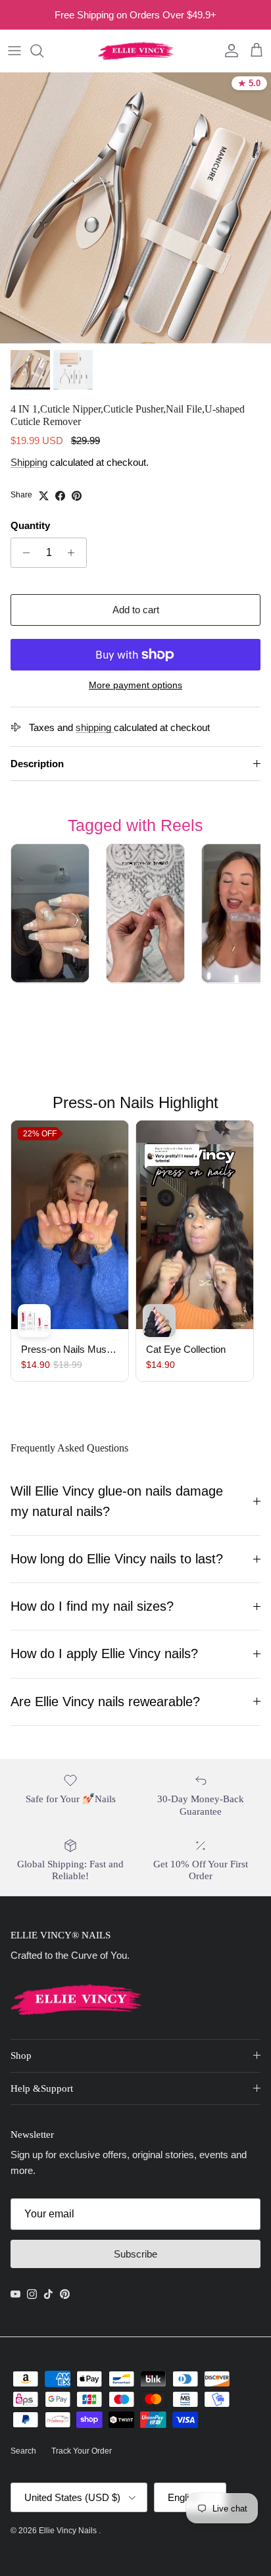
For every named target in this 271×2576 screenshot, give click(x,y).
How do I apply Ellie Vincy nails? (104, 1654)
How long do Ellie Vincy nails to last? (117, 1559)
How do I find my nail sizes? (92, 1606)
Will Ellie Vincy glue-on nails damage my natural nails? (117, 1501)
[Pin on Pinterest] (77, 496)
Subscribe (135, 2254)
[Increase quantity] (75, 553)
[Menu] (14, 51)
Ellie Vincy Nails (69, 2531)
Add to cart (136, 610)
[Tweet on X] (44, 496)
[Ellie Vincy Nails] (136, 51)
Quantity (30, 525)
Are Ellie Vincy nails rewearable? (105, 1702)
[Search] (43, 51)
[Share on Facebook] (60, 496)
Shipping (29, 462)
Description (37, 764)
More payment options (135, 685)
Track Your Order (82, 2451)
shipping (95, 727)
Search (23, 2451)
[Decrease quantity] (23, 553)
